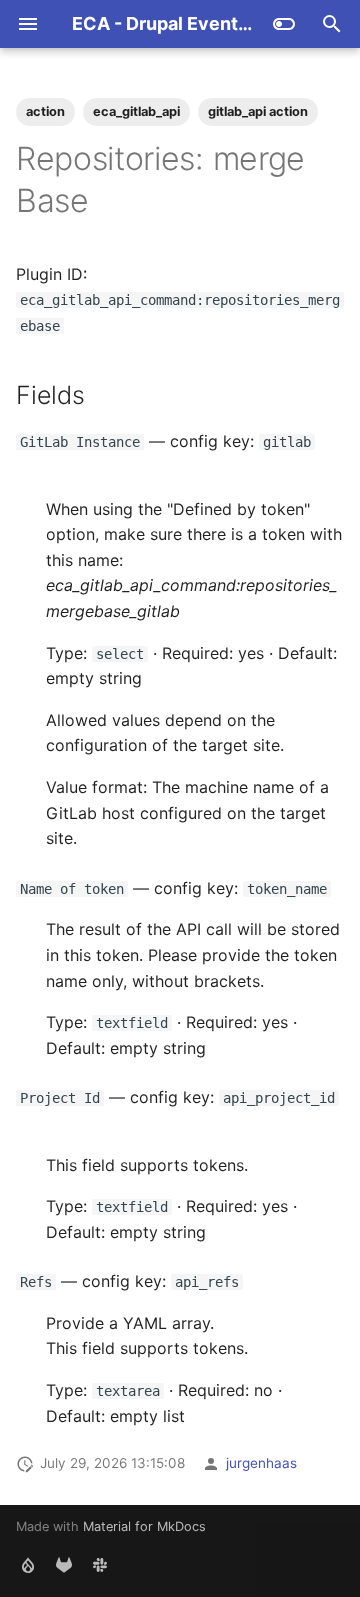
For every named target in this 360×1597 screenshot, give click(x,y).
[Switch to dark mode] (284, 24)
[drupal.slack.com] (100, 1565)
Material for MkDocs (144, 1526)
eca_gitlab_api (136, 111)
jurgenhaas (261, 1463)
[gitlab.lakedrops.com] (64, 1565)
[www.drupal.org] (28, 1565)
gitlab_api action (258, 111)
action (45, 111)
